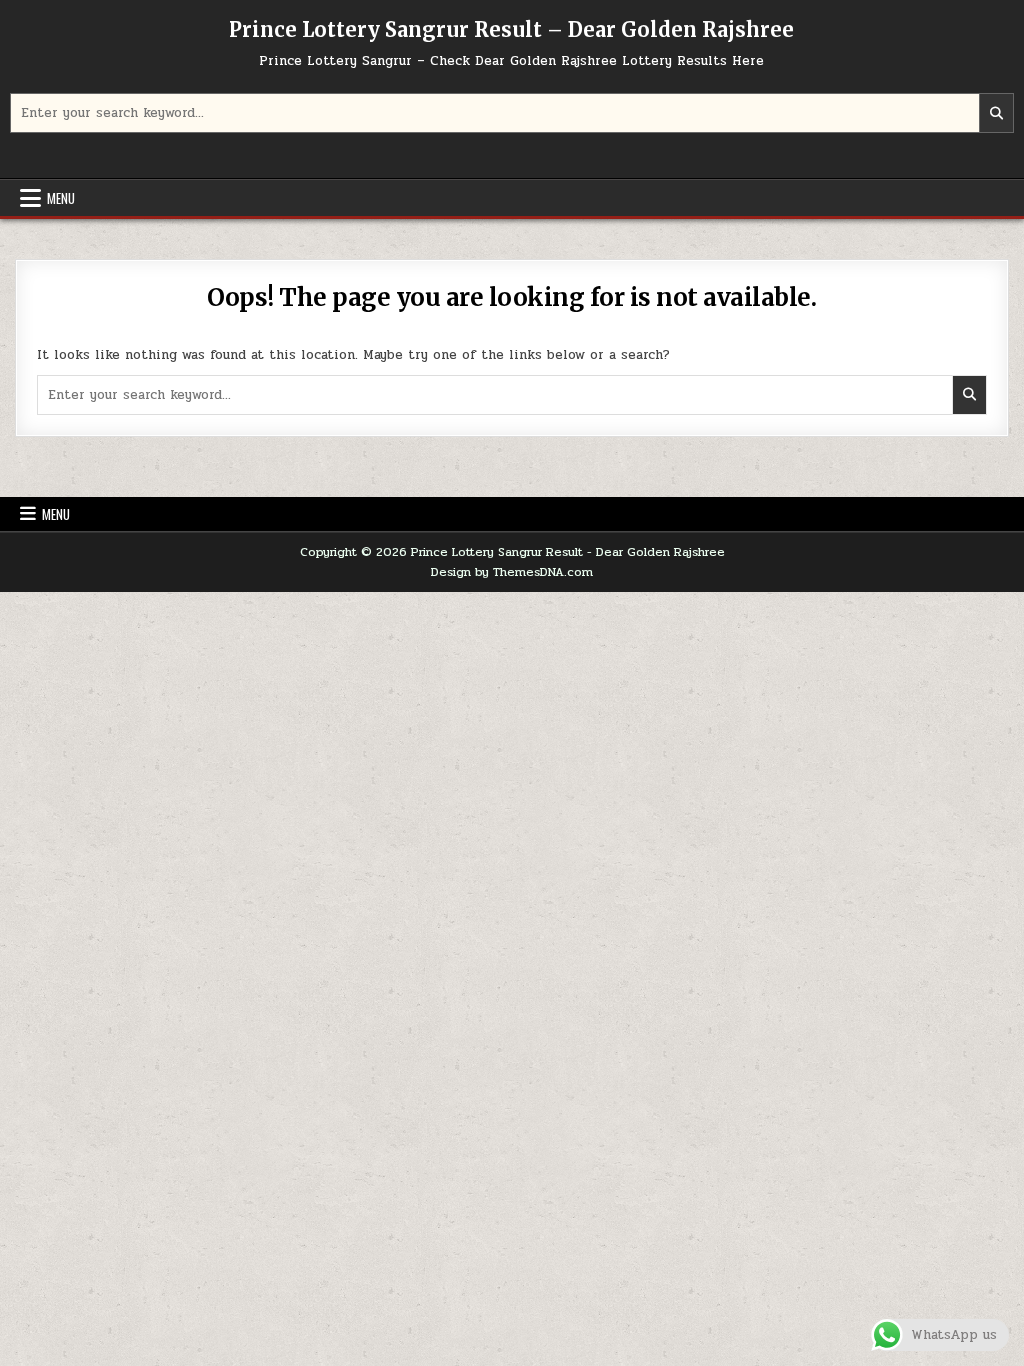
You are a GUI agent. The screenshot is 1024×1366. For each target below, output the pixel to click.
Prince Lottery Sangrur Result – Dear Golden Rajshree (511, 29)
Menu (61, 198)
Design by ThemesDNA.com (512, 572)
